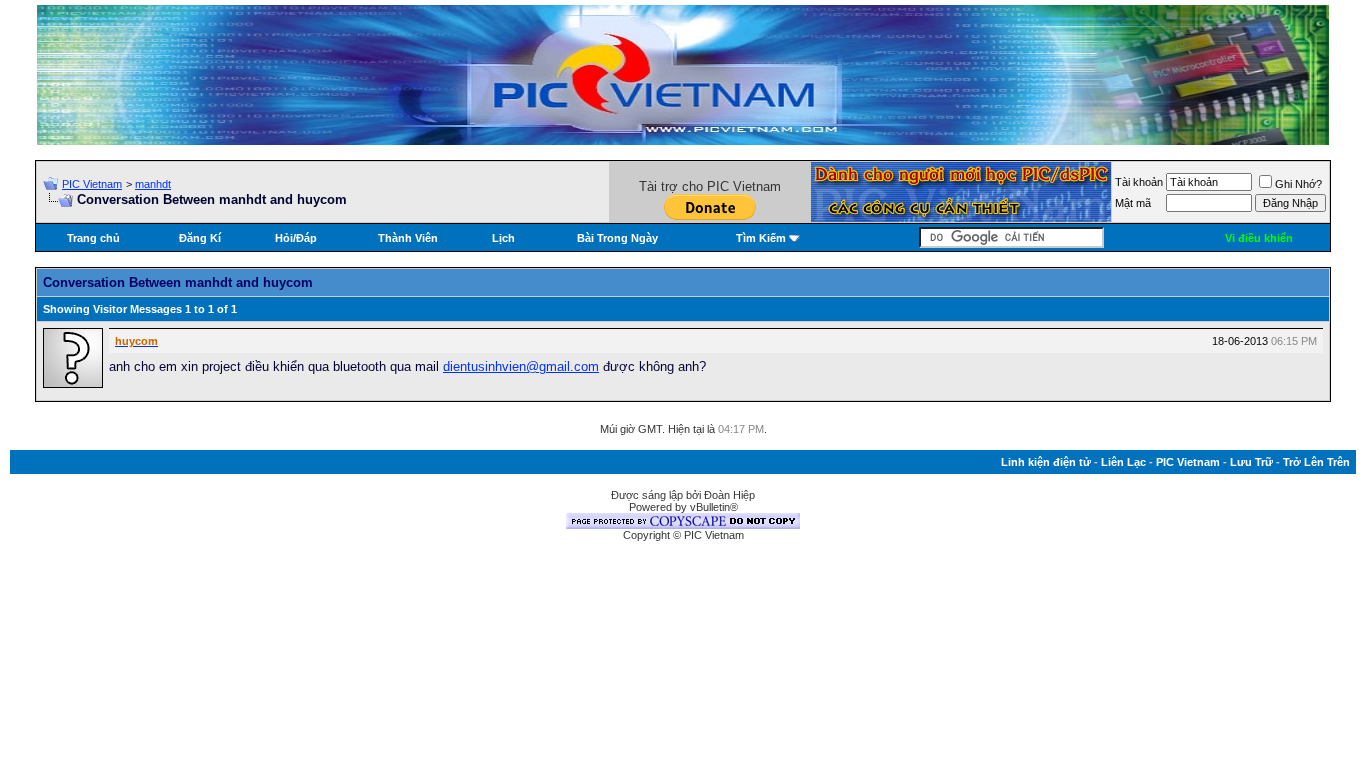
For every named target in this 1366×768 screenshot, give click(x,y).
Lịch (503, 238)
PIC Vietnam (92, 184)
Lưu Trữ (1251, 462)
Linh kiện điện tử (1046, 462)
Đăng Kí (200, 238)
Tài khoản (1139, 182)
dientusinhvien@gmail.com (521, 366)
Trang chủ (93, 238)
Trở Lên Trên (1316, 462)
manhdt (153, 184)
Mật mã (1133, 203)
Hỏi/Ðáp (296, 238)
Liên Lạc (1123, 462)
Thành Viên (408, 238)
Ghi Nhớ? (1298, 184)
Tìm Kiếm (761, 238)
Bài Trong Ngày (617, 238)
